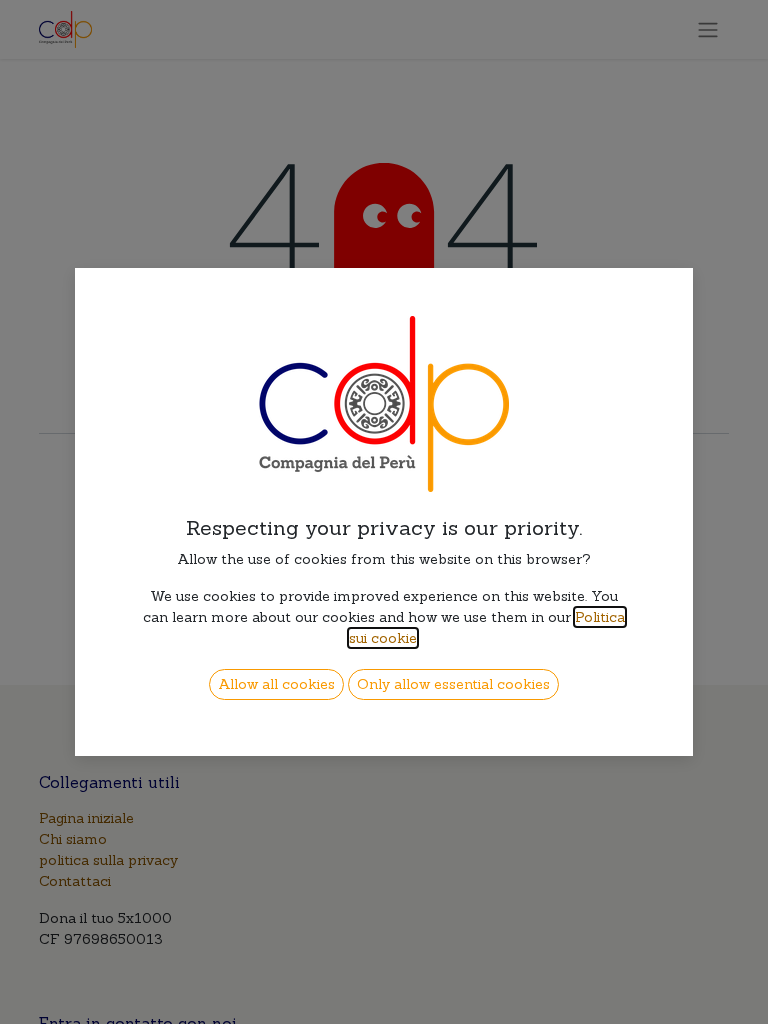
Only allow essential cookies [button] (453, 684)
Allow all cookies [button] (276, 684)
